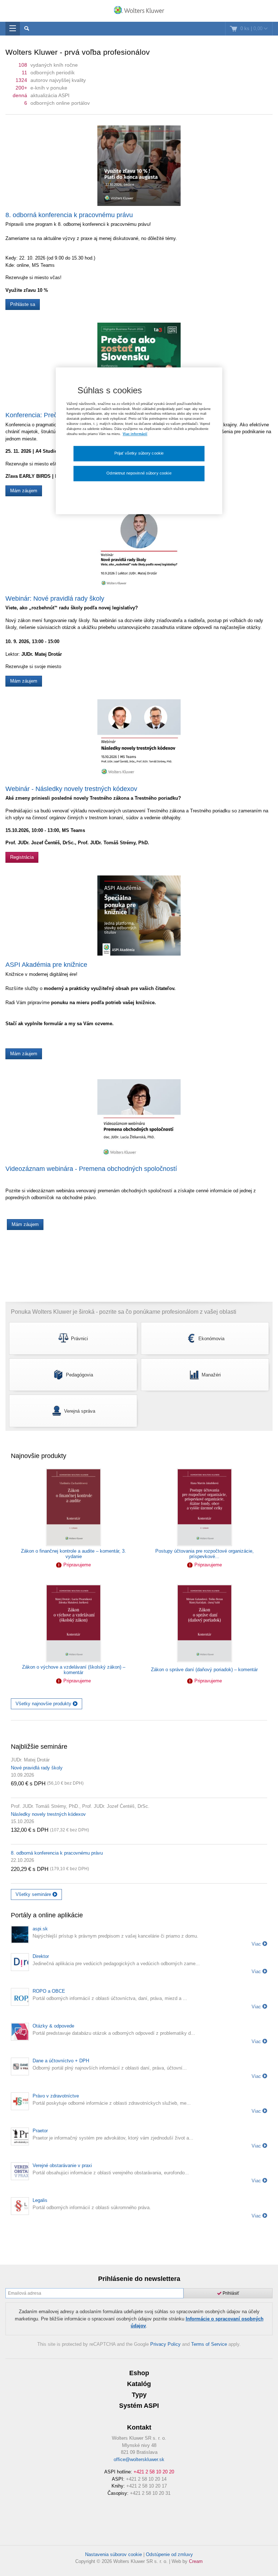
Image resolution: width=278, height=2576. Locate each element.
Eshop (139, 2373)
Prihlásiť (230, 2293)
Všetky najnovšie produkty (44, 1704)
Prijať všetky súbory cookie (139, 453)
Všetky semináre (34, 1894)
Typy (139, 2395)
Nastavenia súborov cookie (113, 2554)
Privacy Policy (165, 2344)
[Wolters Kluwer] (139, 12)
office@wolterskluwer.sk (139, 2459)
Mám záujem (24, 491)
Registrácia (22, 857)
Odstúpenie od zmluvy (169, 2554)
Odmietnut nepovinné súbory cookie (139, 473)
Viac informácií (135, 434)
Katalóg (139, 2384)
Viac (257, 1944)
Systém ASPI (139, 2406)
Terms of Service (209, 2344)
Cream (196, 2561)
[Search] (27, 29)
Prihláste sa (23, 304)
